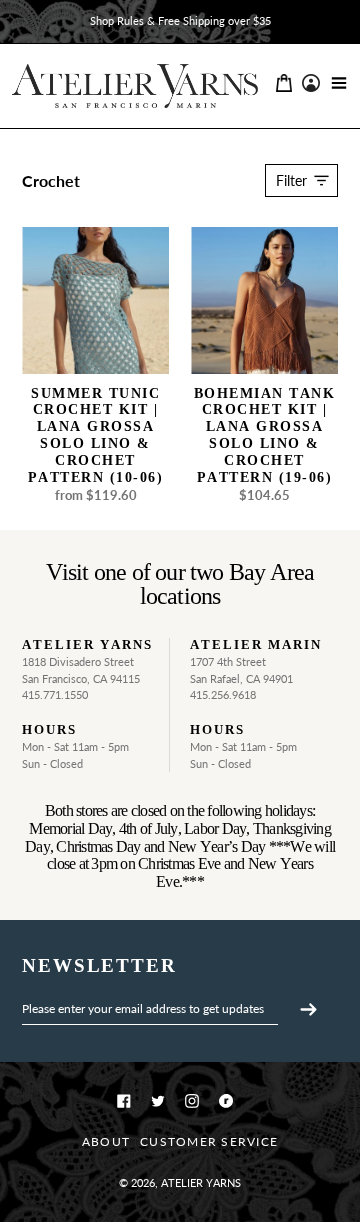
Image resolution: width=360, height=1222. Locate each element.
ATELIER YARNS (201, 1182)
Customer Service (209, 1141)
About (106, 1141)
